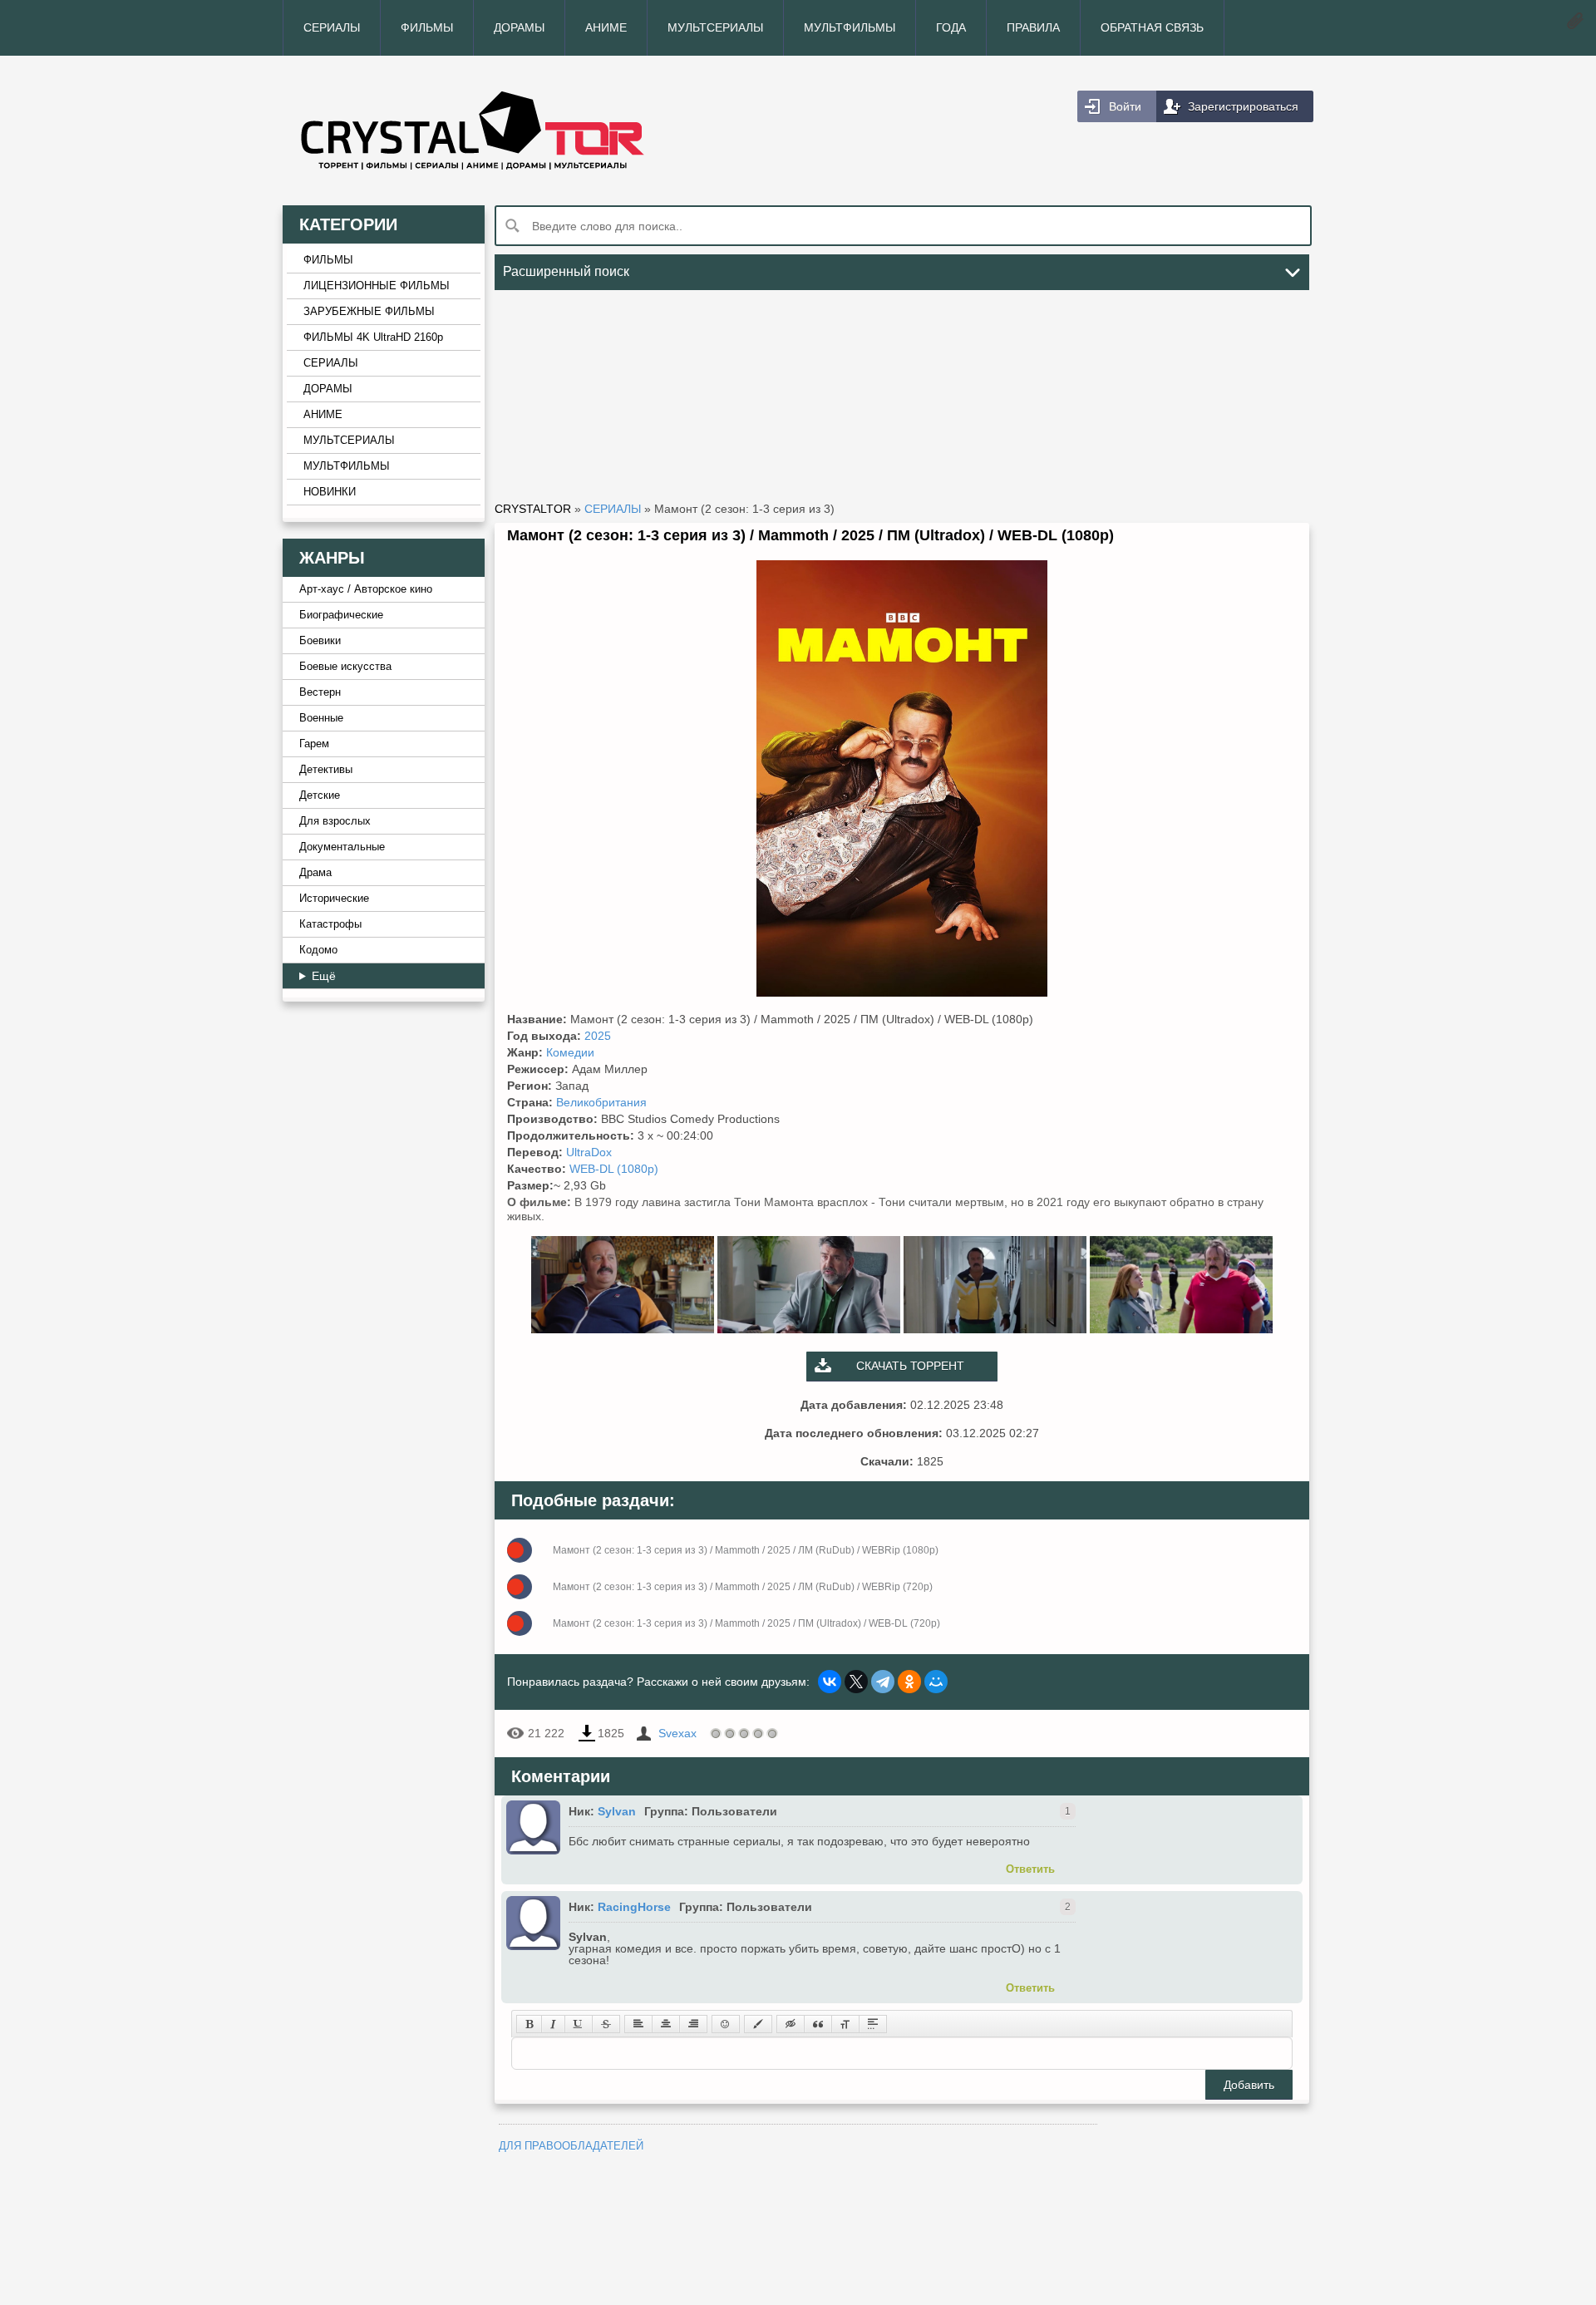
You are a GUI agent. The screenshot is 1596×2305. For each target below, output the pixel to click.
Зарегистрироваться (1243, 106)
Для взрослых (335, 821)
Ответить (1030, 1869)
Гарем (314, 744)
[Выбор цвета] (758, 2024)
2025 (598, 1036)
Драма (315, 873)
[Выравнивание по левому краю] (638, 2024)
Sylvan (617, 1811)
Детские (320, 795)
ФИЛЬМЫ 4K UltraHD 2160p (373, 337)
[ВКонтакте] (830, 1682)
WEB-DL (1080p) (614, 1169)
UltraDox (589, 1152)
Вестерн (320, 692)
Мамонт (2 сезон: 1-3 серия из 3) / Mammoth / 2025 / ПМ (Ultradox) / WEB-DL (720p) (746, 1623)
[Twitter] (856, 1682)
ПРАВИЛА (1033, 27)
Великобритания (601, 1102)
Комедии (570, 1052)
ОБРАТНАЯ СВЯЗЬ (1152, 27)
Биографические (341, 615)
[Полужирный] (529, 2024)
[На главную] (540, 131)
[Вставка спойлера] (873, 2024)
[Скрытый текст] (791, 2024)
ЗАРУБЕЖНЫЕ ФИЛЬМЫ (369, 312)
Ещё (324, 976)
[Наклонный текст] (553, 2024)
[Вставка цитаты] (818, 2024)
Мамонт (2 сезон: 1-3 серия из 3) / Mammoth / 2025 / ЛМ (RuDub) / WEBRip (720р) (743, 1587)
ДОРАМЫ (519, 27)
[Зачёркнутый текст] (606, 2024)
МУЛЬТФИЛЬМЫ (850, 27)
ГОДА (951, 27)
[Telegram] (883, 1682)
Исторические (334, 899)
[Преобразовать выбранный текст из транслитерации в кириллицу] (845, 2024)
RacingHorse (634, 1907)
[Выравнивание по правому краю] (693, 2024)
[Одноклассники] (909, 1682)
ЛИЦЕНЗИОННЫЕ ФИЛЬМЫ (377, 286)
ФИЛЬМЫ (427, 27)
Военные (321, 718)
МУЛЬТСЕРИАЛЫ (715, 27)
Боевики (320, 641)
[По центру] (666, 2024)
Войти (1125, 106)
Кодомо (318, 950)
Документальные (342, 847)
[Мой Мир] (936, 1682)
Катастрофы (330, 924)
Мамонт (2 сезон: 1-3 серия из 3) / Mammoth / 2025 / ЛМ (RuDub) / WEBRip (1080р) (746, 1550)
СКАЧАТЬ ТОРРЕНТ (910, 1366)
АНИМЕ (606, 27)
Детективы (326, 770)
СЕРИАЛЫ (332, 27)
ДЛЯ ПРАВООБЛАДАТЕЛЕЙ (571, 2146)
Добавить (1249, 2085)
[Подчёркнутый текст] (579, 2024)
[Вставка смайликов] (726, 2024)
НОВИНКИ (330, 492)
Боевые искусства (345, 667)
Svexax (677, 1733)
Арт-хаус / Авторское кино (366, 589)
